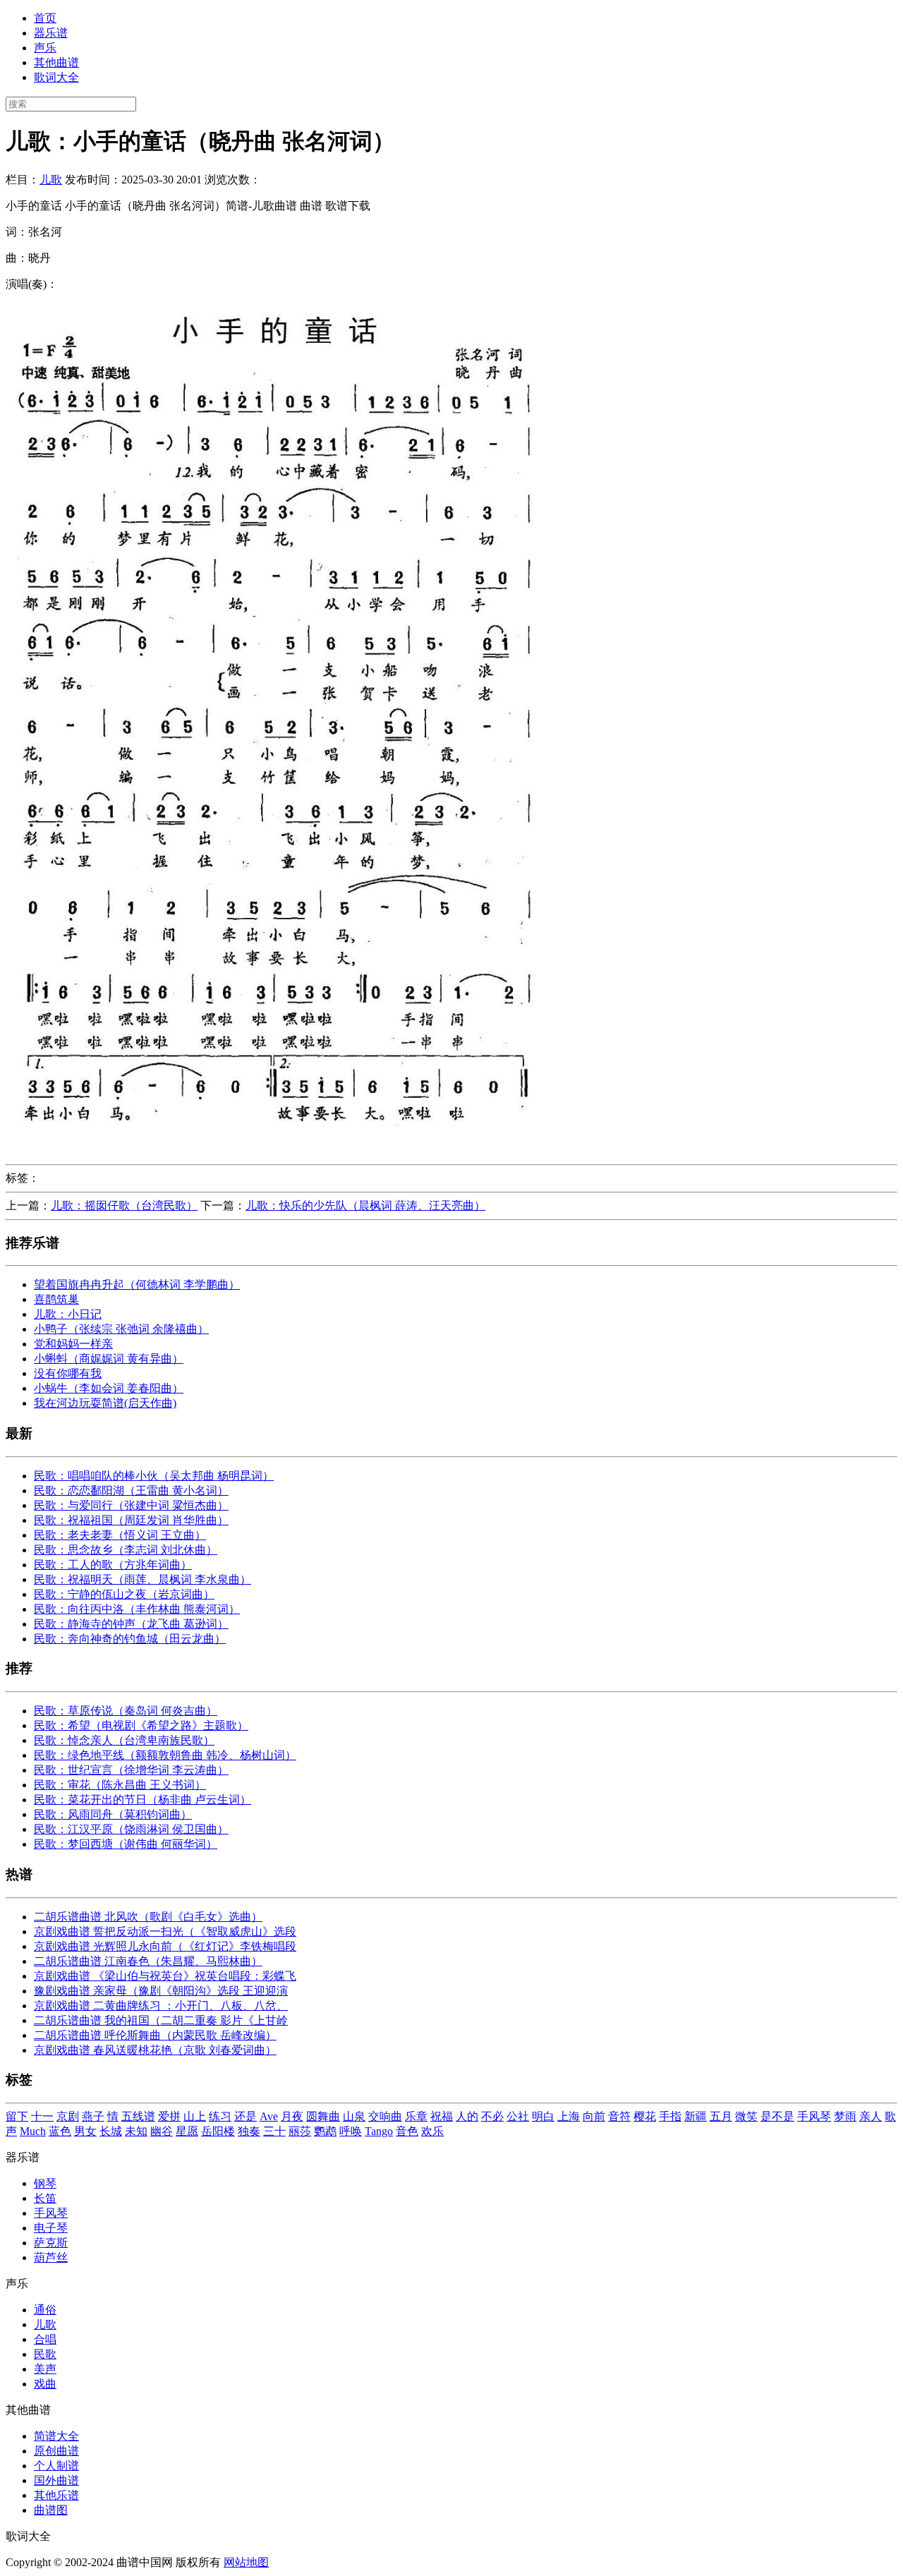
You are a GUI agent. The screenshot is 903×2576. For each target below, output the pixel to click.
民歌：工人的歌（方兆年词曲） (113, 1565)
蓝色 (60, 2131)
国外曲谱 (56, 2480)
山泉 (354, 2116)
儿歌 (51, 180)
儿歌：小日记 (68, 1314)
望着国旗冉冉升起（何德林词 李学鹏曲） (137, 1284)
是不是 (777, 2116)
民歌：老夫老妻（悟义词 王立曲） (120, 1535)
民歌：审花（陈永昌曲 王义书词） (120, 1785)
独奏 (249, 2131)
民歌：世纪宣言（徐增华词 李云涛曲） (131, 1770)
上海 (569, 2116)
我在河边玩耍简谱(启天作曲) (105, 1403)
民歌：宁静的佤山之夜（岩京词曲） (124, 1594)
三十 (274, 2131)
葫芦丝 (51, 2257)
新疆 (696, 2116)
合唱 (45, 2339)
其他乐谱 (56, 2495)
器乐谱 (51, 33)
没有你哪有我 (68, 1373)
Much (33, 2131)
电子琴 (51, 2228)
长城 (111, 2131)
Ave (269, 2116)
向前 (594, 2116)
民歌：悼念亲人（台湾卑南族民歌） (124, 1740)
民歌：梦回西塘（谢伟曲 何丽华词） (126, 1844)
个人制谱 (56, 2466)
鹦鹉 (325, 2131)
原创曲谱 (56, 2451)
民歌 (45, 2354)
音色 (407, 2131)
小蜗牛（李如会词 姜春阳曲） (109, 1388)
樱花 (645, 2116)
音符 (619, 2116)
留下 (17, 2116)
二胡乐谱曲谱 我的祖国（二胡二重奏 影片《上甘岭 (161, 2020)
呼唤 (351, 2131)
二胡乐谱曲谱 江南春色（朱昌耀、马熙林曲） (148, 1961)
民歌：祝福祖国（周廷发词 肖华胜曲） (131, 1520)
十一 (42, 2116)
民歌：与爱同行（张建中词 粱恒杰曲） (131, 1505)
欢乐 (432, 2131)
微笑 (746, 2116)
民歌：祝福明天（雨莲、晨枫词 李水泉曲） (143, 1579)
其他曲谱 (56, 62)
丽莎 (300, 2131)
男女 (85, 2131)
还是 (246, 2116)
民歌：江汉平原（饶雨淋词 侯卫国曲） (131, 1829)
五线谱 (138, 2116)
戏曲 (45, 2384)
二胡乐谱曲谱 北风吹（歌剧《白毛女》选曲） (148, 1917)
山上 (195, 2116)
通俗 (45, 2310)
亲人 (871, 2116)
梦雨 (845, 2116)
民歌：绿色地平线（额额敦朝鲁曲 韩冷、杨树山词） (165, 1755)
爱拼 (169, 2116)
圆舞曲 (323, 2116)
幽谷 (162, 2131)
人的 (467, 2116)
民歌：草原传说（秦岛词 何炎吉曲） (126, 1711)
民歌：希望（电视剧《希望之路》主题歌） (141, 1725)
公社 (518, 2116)
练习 (220, 2116)
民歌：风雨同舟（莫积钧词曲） (113, 1814)
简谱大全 (56, 2436)
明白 (543, 2116)
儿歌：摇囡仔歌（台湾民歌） (124, 1205)
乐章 (416, 2116)
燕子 (93, 2116)
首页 (45, 18)
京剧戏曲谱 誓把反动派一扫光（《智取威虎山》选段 (165, 1931)
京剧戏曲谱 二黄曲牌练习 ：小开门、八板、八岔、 (161, 2006)
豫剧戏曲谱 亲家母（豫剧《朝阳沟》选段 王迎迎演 (161, 1991)
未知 (136, 2131)
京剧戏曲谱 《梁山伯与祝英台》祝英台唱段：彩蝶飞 (165, 1976)
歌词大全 (56, 77)
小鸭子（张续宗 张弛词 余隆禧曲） (121, 1329)
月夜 (292, 2116)
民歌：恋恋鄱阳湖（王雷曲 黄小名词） (131, 1490)
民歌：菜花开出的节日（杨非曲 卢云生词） (143, 1800)
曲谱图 (51, 2510)
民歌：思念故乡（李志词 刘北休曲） (126, 1550)
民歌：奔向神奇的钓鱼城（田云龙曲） (130, 1639)
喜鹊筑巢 (56, 1299)
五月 (721, 2116)
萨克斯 (51, 2243)
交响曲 (385, 2116)
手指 (670, 2116)
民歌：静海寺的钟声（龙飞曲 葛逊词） (131, 1624)
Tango (379, 2131)
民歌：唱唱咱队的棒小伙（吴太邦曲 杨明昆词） (154, 1476)
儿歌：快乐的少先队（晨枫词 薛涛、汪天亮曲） (365, 1205)
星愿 (187, 2131)
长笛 (45, 2198)
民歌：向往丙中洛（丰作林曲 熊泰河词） (137, 1609)
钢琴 (45, 2183)
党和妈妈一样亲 (73, 1344)
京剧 (68, 2116)
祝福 (442, 2116)
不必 (492, 2116)
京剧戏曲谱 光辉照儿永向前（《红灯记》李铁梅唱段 (165, 1946)
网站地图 (246, 2562)
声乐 (45, 48)
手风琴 (814, 2116)
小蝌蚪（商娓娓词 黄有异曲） (109, 1359)
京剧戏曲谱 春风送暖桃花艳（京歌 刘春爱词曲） (155, 2050)
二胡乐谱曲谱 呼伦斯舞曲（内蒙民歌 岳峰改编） (155, 2035)
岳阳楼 (218, 2131)
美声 (45, 2369)
